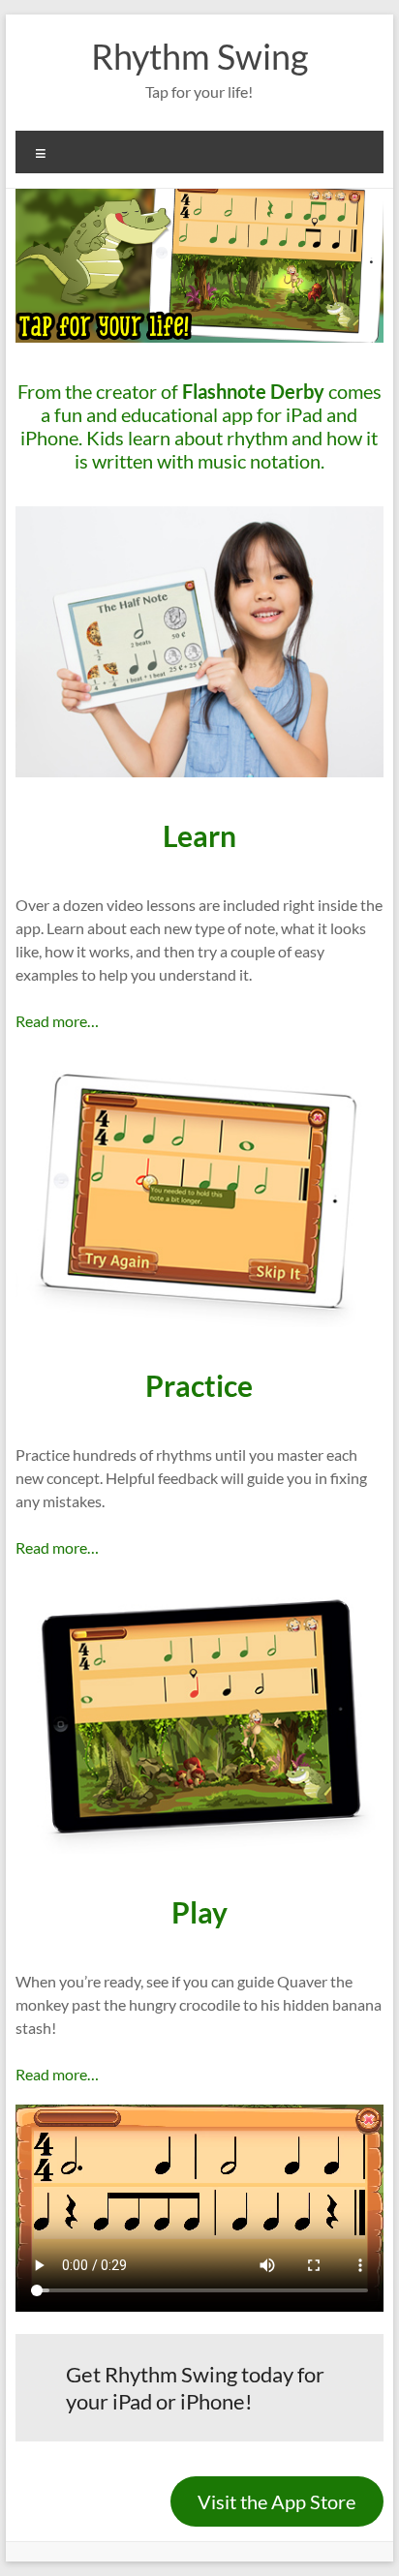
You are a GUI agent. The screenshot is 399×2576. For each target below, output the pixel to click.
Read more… (57, 1021)
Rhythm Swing (199, 56)
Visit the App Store (276, 2501)
